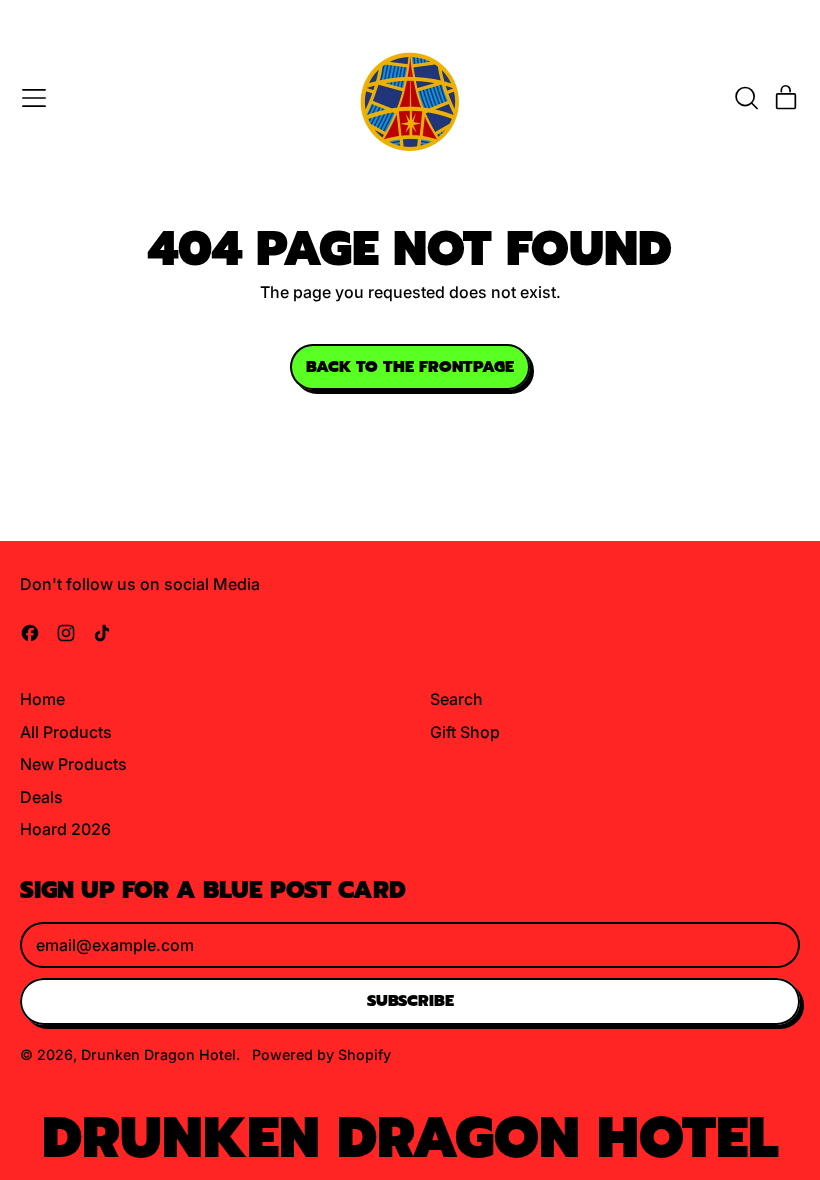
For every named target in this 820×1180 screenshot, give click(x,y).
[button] (746, 98)
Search (456, 699)
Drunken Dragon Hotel (158, 1054)
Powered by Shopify (321, 1054)
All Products (66, 732)
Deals (41, 797)
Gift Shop (465, 732)
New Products (73, 764)
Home (42, 699)
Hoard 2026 (65, 829)
